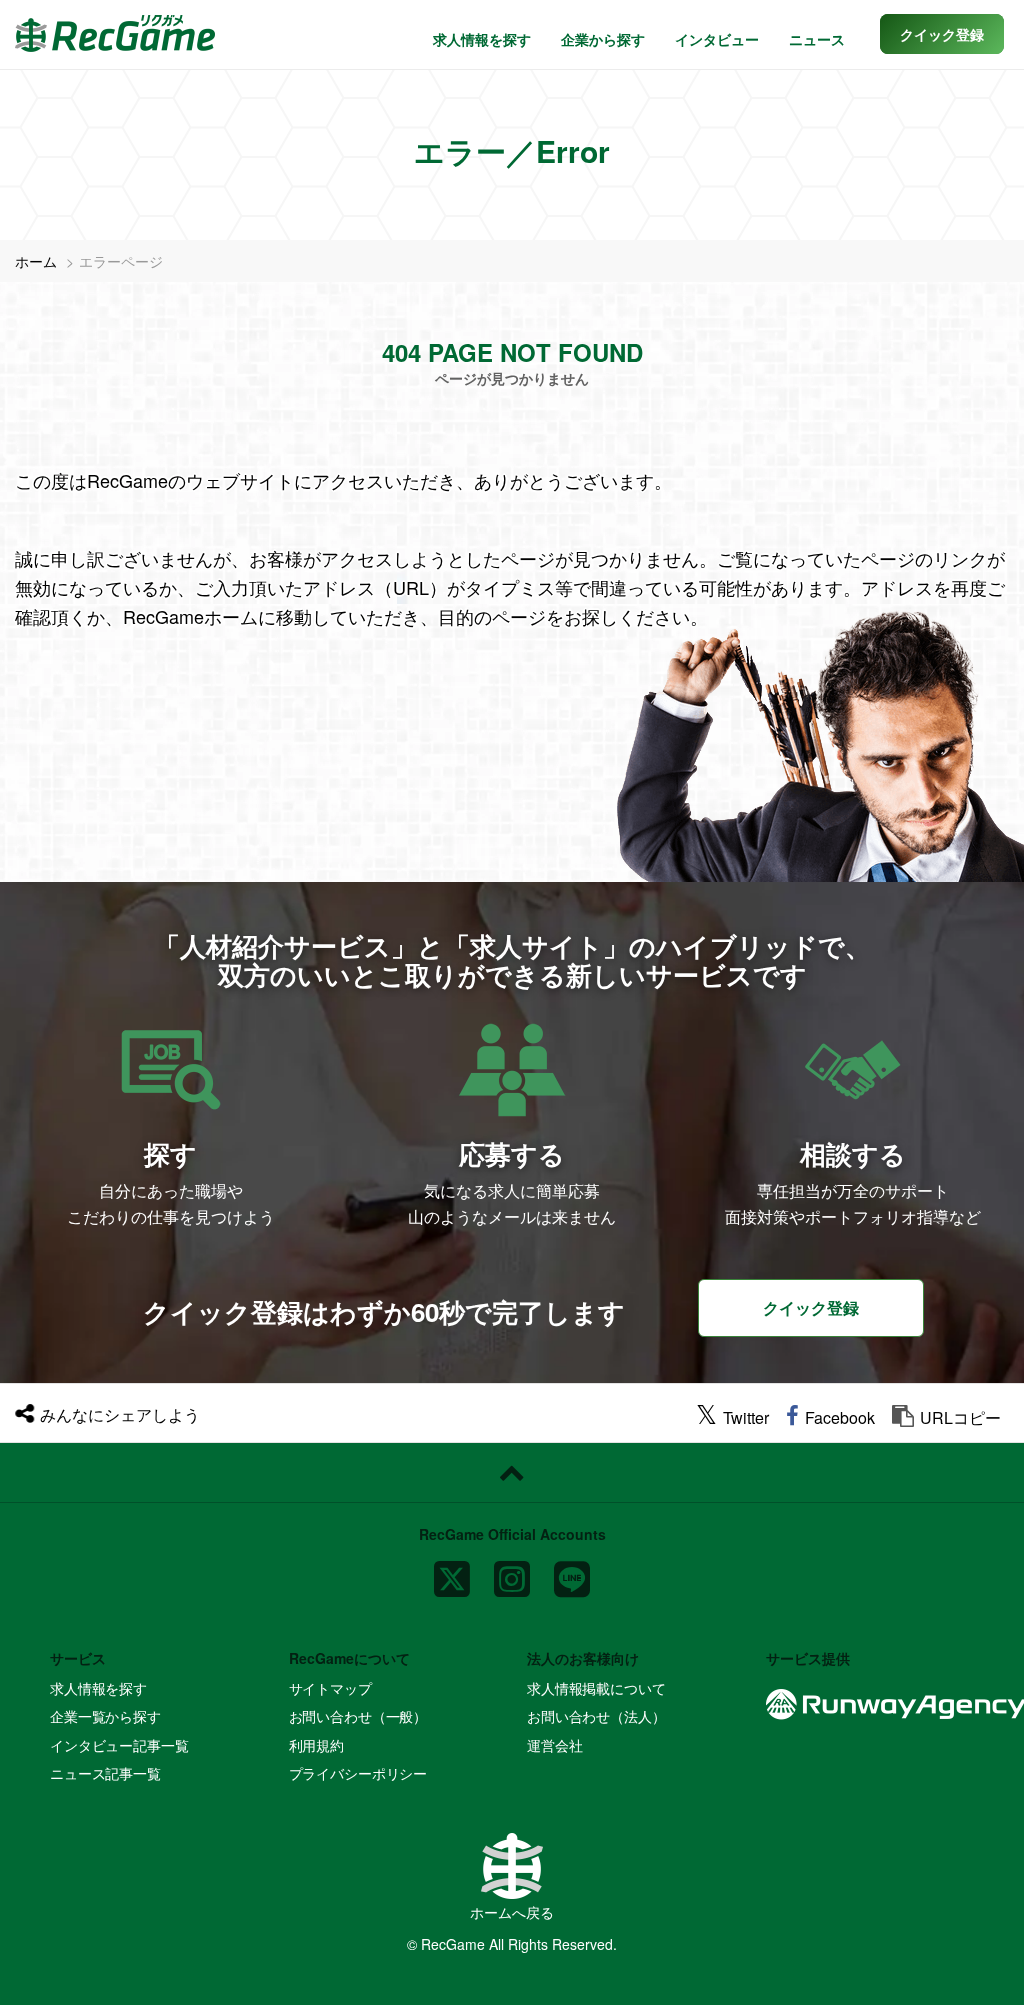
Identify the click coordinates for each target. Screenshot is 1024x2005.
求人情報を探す (482, 39)
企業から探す (603, 39)
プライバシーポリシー (358, 1773)
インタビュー (717, 39)
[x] (452, 1570)
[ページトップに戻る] (512, 1473)
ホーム (36, 261)
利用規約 (316, 1745)
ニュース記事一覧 (105, 1773)
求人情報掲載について (596, 1688)
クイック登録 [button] (811, 1307)
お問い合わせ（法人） (596, 1716)
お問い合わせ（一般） (358, 1716)
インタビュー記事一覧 (119, 1745)
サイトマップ (330, 1688)
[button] (942, 34)
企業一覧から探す (105, 1716)
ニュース (817, 39)
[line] (572, 1570)
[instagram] (512, 1570)
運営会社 (554, 1745)
